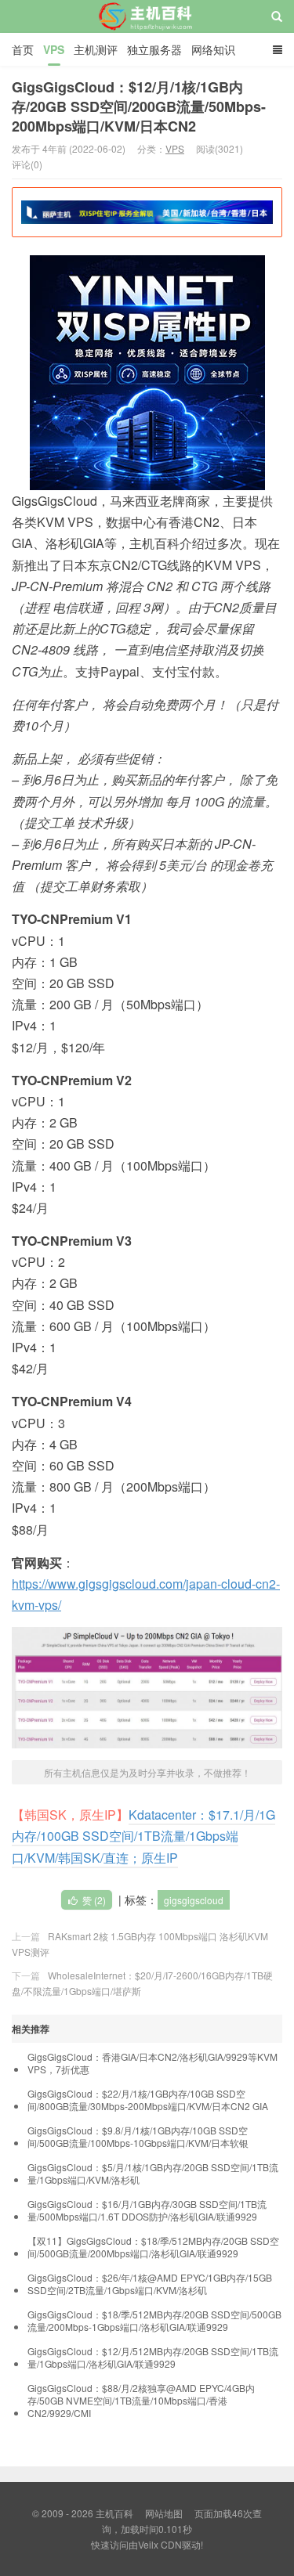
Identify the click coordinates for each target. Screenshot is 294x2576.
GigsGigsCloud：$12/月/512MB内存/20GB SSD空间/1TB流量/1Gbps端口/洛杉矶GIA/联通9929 (153, 2358)
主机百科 (147, 31)
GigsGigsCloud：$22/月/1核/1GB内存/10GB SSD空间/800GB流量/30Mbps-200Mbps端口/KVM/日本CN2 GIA (148, 2100)
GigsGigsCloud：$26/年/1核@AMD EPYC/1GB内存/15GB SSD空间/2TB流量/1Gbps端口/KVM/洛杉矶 (150, 2284)
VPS (54, 49)
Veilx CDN (160, 2544)
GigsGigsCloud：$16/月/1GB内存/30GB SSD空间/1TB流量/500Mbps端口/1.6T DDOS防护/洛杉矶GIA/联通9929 (147, 2210)
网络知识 (213, 49)
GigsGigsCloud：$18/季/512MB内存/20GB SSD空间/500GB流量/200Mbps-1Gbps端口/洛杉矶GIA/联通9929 (154, 2321)
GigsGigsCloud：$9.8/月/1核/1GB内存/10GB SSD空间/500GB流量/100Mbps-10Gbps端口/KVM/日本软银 (138, 2137)
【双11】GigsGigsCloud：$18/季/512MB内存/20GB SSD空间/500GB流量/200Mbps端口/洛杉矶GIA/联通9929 (153, 2247)
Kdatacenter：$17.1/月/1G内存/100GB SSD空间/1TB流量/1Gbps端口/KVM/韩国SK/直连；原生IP (143, 1836)
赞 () (94, 1900)
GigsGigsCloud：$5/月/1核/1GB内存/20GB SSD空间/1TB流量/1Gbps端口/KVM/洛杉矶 (153, 2174)
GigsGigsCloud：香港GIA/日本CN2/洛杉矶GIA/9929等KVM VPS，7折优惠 (152, 2063)
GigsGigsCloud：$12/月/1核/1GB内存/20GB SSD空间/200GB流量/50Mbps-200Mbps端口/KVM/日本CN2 (139, 106)
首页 (23, 49)
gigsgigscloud (194, 1900)
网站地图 (164, 2513)
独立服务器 (154, 49)
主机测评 (96, 49)
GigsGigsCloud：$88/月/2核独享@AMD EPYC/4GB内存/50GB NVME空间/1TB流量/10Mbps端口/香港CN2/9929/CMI (141, 2401)
